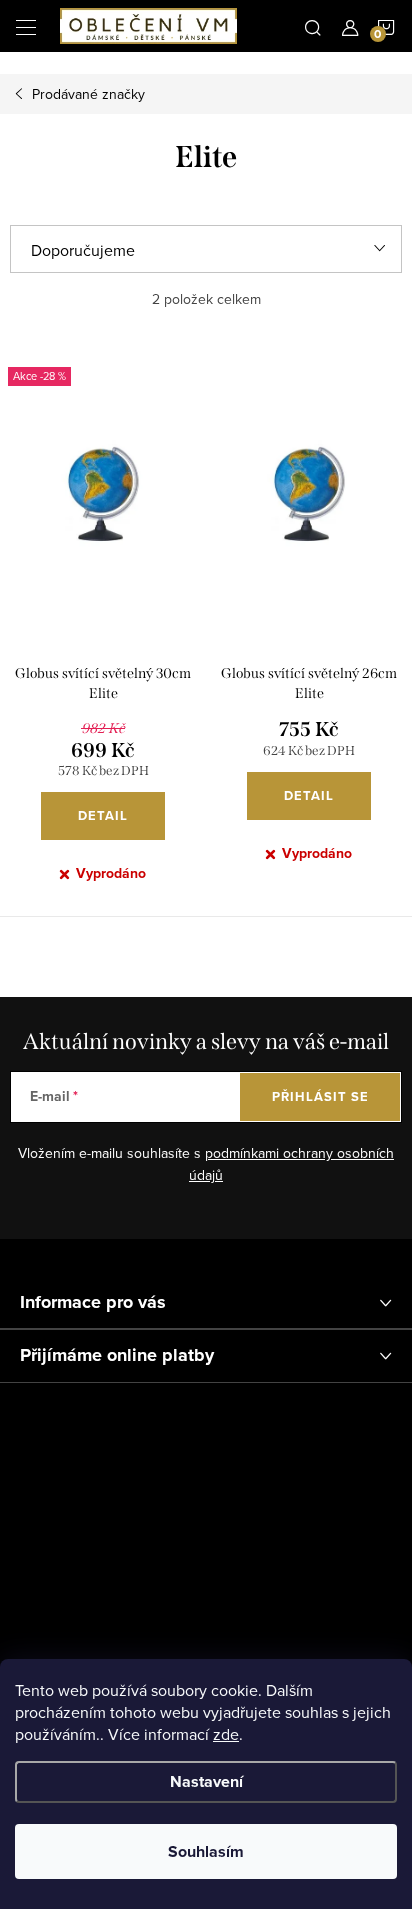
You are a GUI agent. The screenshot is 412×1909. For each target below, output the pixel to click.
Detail (103, 815)
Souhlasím (206, 1851)
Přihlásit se (320, 1096)
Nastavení (206, 1781)
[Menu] (26, 26)
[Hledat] (313, 26)
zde (226, 1734)
